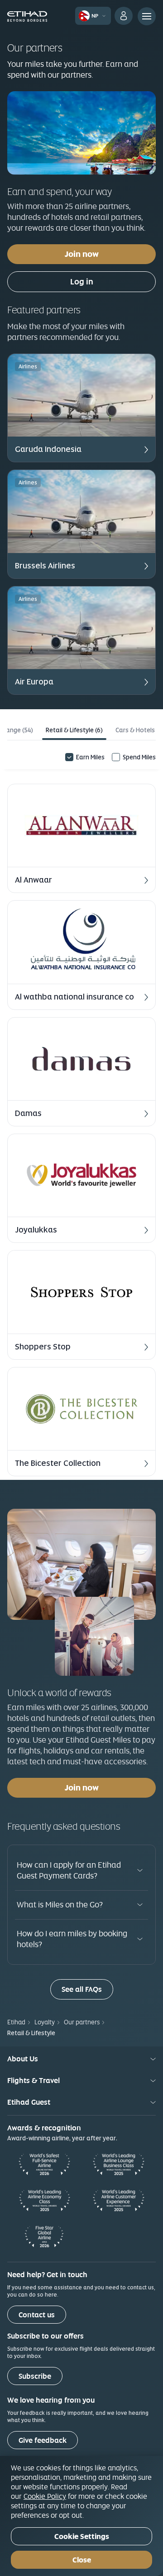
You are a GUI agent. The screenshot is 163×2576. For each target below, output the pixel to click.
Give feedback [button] (43, 2440)
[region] (81, 2516)
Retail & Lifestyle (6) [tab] (74, 730)
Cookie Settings (82, 2536)
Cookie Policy (45, 2496)
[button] (81, 408)
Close (82, 2560)
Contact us (37, 2315)
